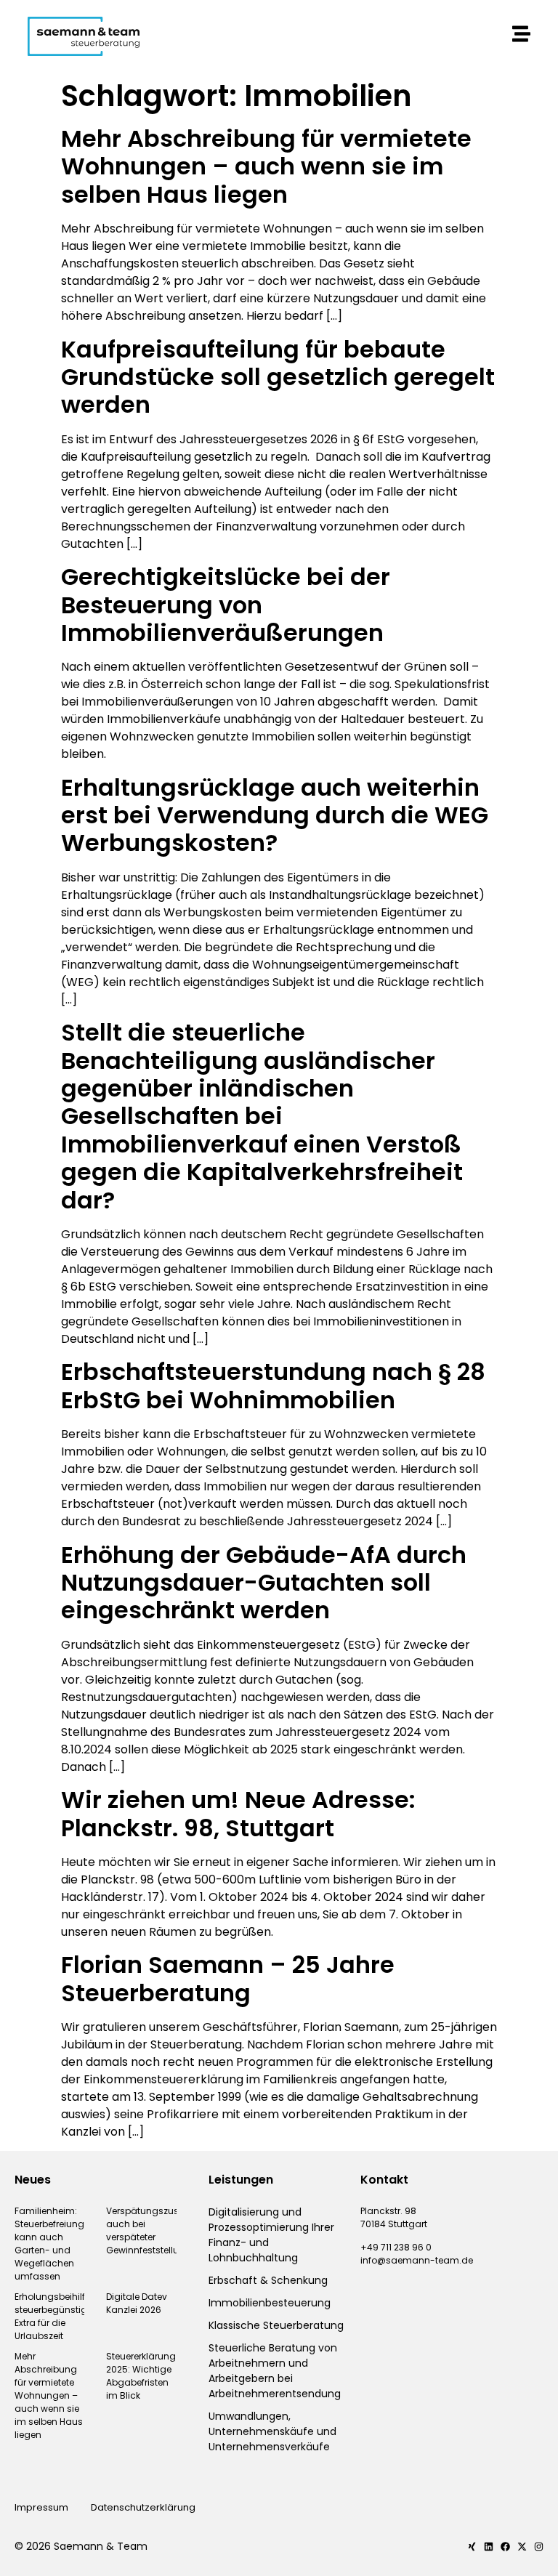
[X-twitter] (522, 2547)
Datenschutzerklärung (144, 2507)
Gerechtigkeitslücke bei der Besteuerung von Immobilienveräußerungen (226, 605)
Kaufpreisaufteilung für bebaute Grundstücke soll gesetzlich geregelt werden (278, 377)
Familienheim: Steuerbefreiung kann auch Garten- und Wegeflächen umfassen (49, 2244)
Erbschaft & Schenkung (268, 2280)
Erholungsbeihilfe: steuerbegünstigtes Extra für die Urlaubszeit (57, 2316)
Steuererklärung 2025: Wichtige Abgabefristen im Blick (141, 2376)
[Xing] (472, 2547)
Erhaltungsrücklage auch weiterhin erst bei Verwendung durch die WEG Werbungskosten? (275, 815)
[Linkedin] (489, 2547)
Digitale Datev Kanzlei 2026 (137, 2303)
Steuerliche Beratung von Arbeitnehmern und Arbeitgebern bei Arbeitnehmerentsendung (275, 2371)
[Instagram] (539, 2547)
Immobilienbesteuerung (270, 2303)
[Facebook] (505, 2547)
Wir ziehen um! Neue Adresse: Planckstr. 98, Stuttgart (238, 1813)
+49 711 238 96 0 (396, 2247)
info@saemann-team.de (417, 2260)
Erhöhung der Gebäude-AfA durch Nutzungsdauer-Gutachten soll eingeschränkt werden (264, 1583)
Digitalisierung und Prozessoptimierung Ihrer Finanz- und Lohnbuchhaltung (271, 2235)
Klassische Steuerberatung (276, 2325)
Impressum (41, 2507)
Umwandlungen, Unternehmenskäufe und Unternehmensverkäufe (272, 2431)
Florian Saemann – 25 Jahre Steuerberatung (228, 1978)
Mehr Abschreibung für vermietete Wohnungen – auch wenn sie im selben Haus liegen (266, 166)
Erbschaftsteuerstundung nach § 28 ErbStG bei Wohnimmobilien (273, 1385)
